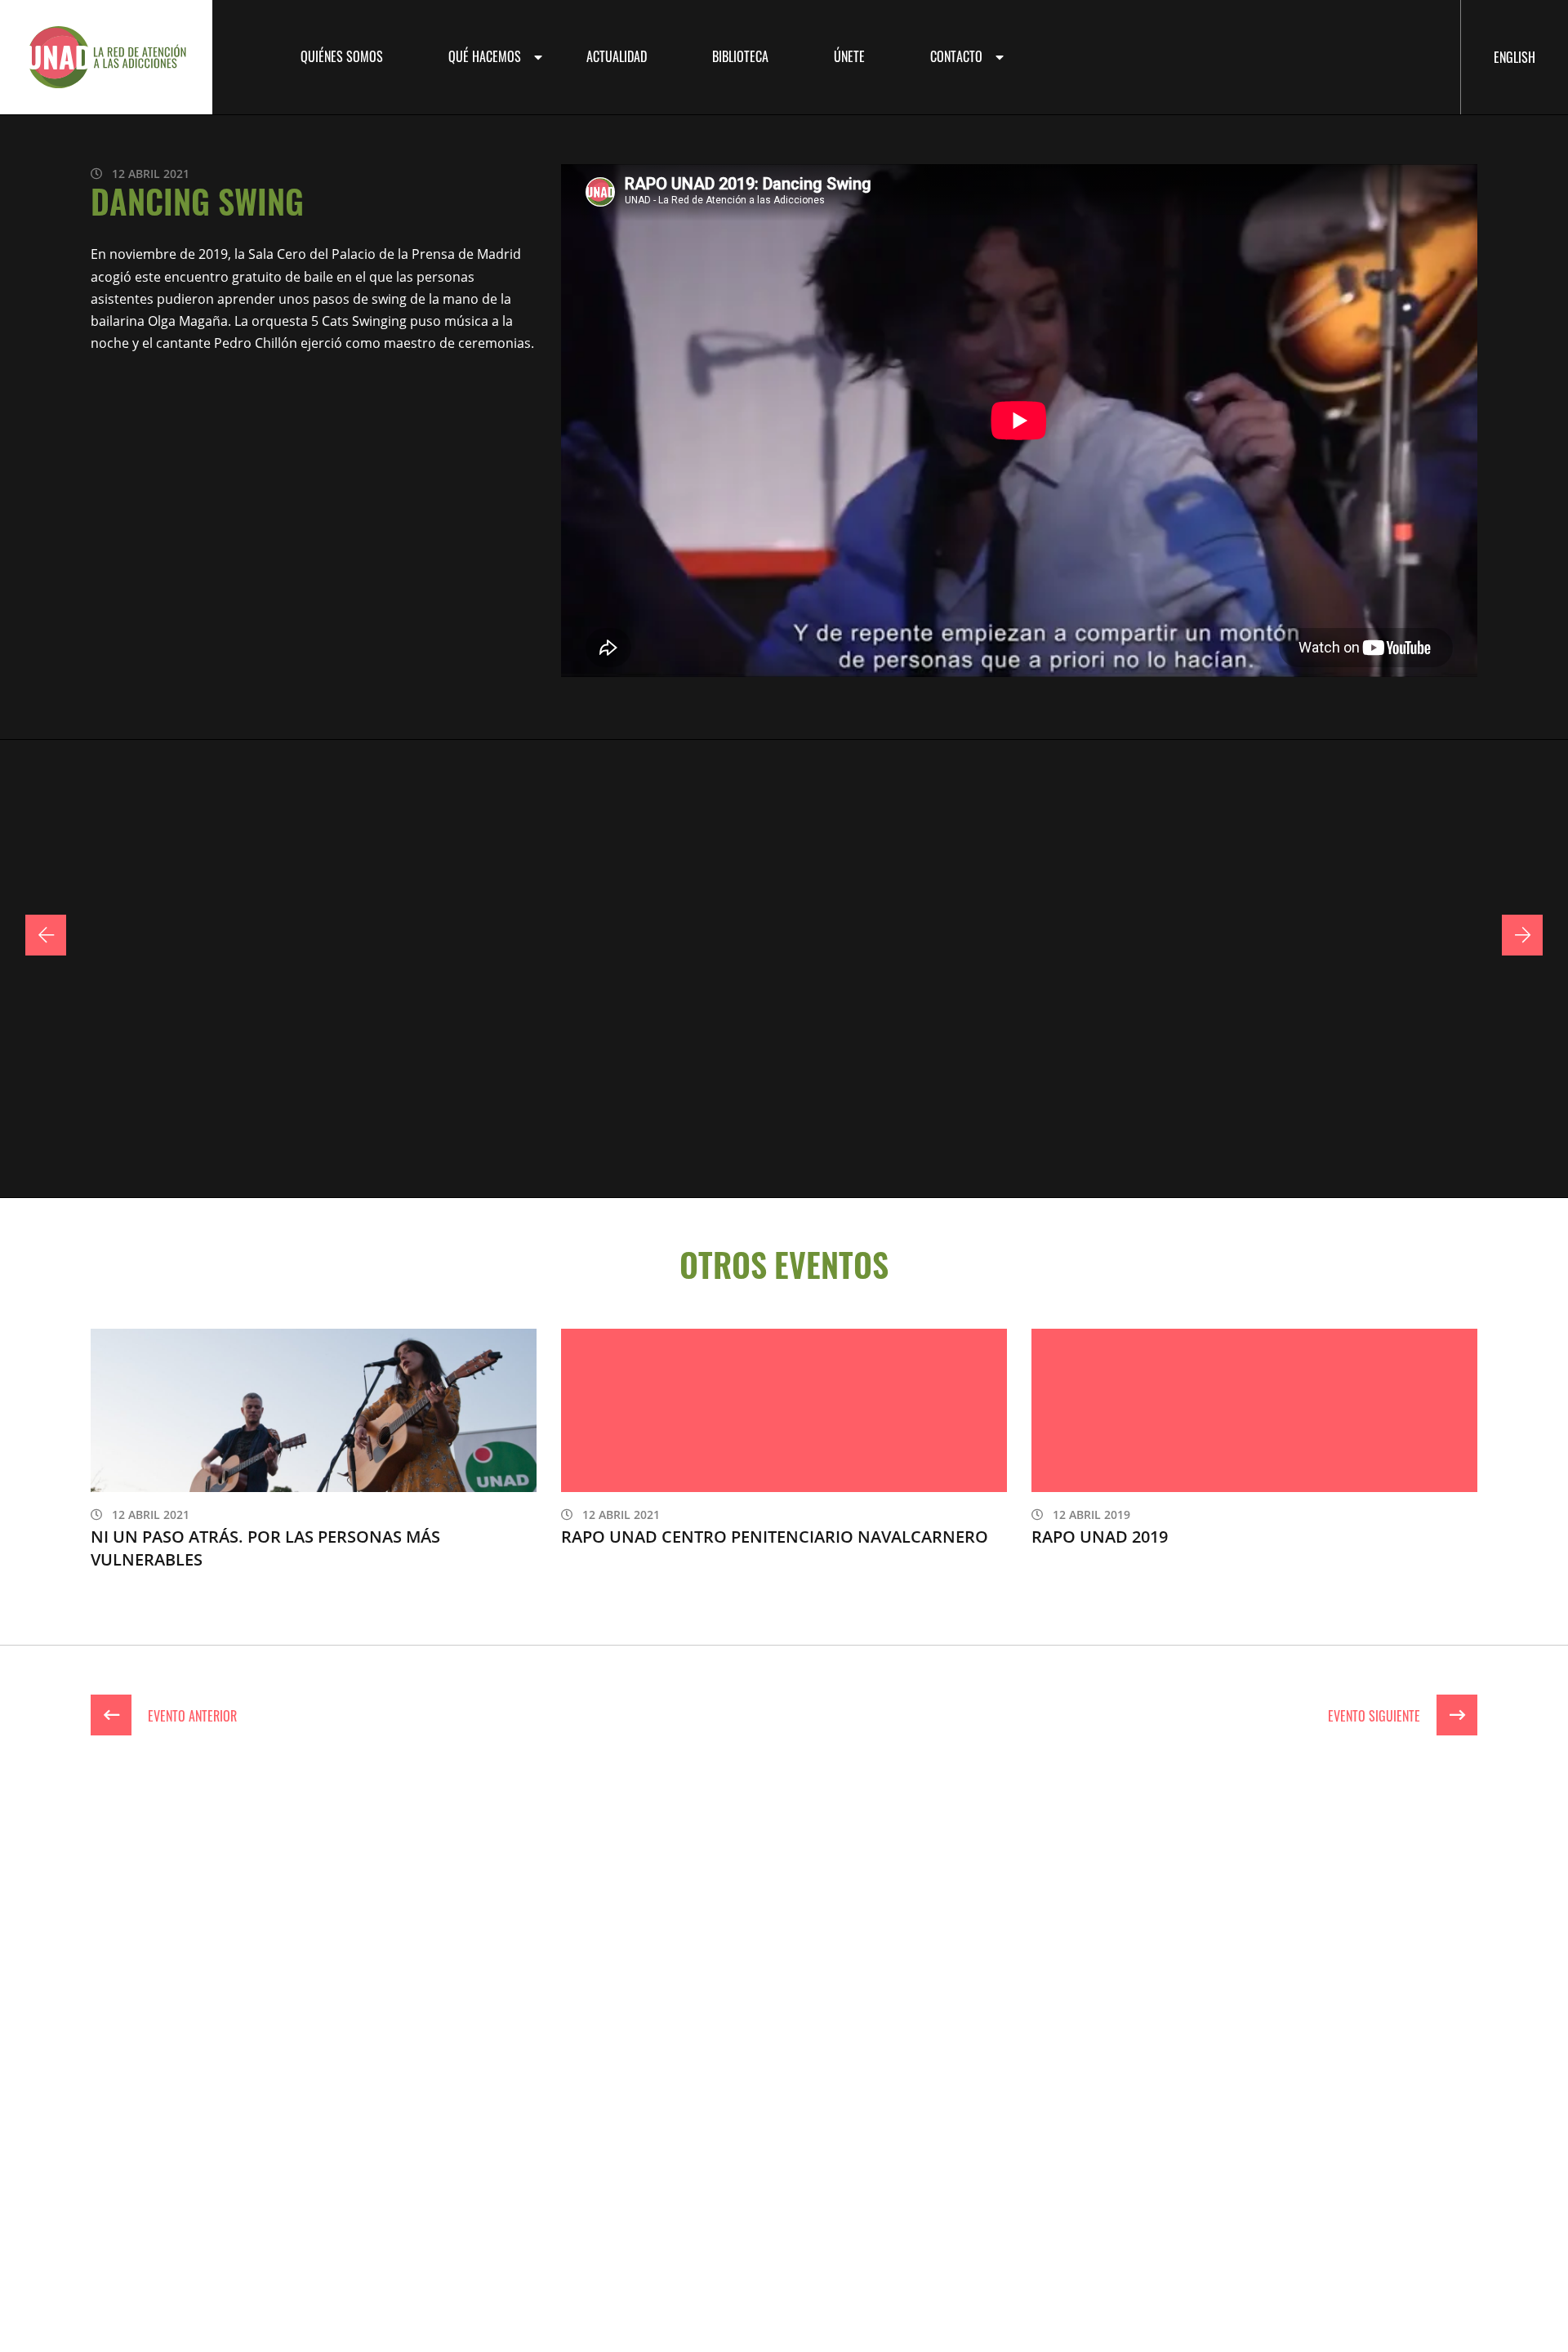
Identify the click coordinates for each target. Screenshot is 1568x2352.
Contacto (956, 56)
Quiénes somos (342, 56)
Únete (849, 56)
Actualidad (617, 56)
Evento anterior (191, 1715)
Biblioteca (740, 56)
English (1515, 56)
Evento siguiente (1376, 1715)
